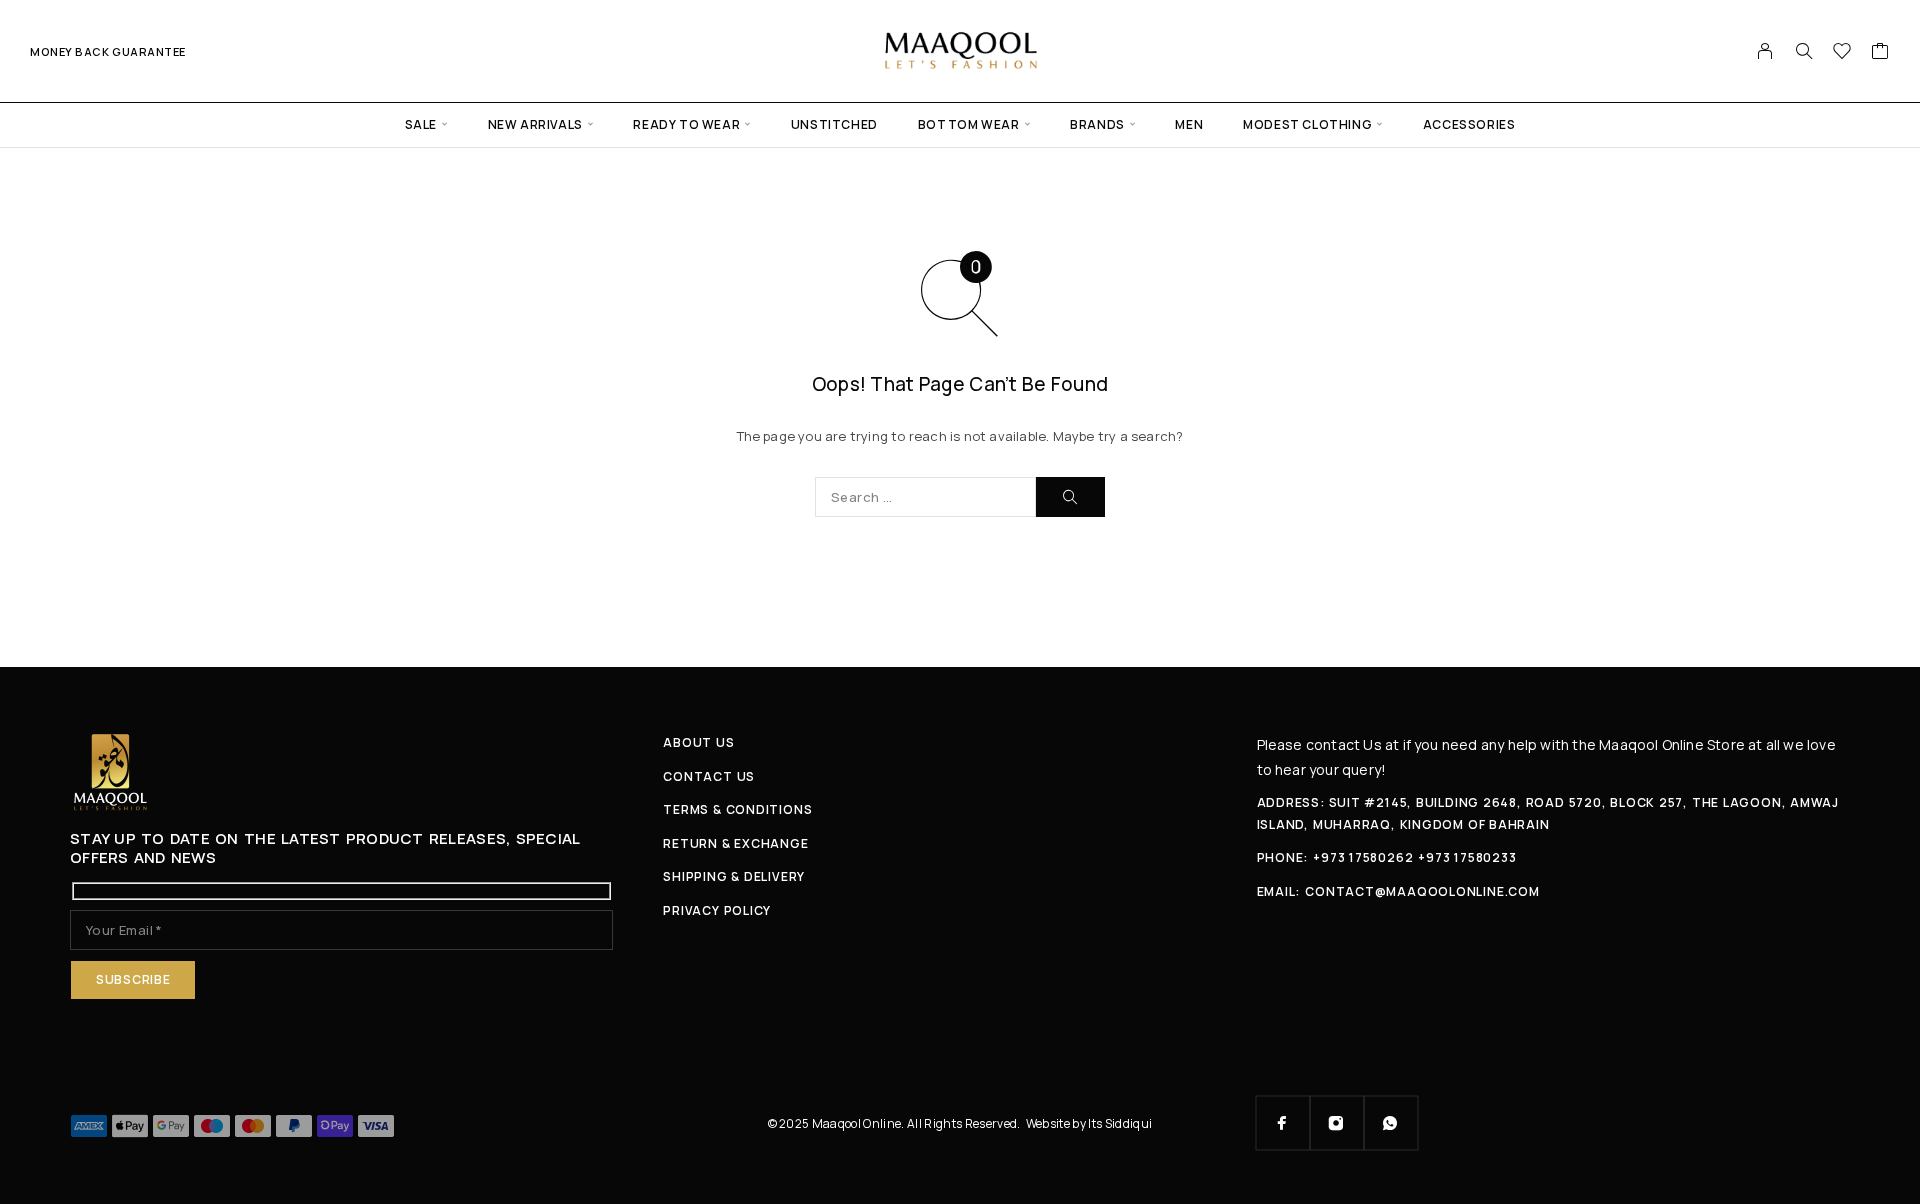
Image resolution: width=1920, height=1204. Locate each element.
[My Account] (1765, 51)
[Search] (1804, 51)
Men (1189, 124)
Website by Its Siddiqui (1089, 1123)
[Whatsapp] (1391, 1123)
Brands (1097, 124)
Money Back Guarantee (108, 51)
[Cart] (1880, 53)
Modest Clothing (1307, 124)
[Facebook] (1283, 1123)
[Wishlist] (1842, 53)
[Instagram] (1337, 1123)
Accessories (1469, 124)
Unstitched (834, 124)
